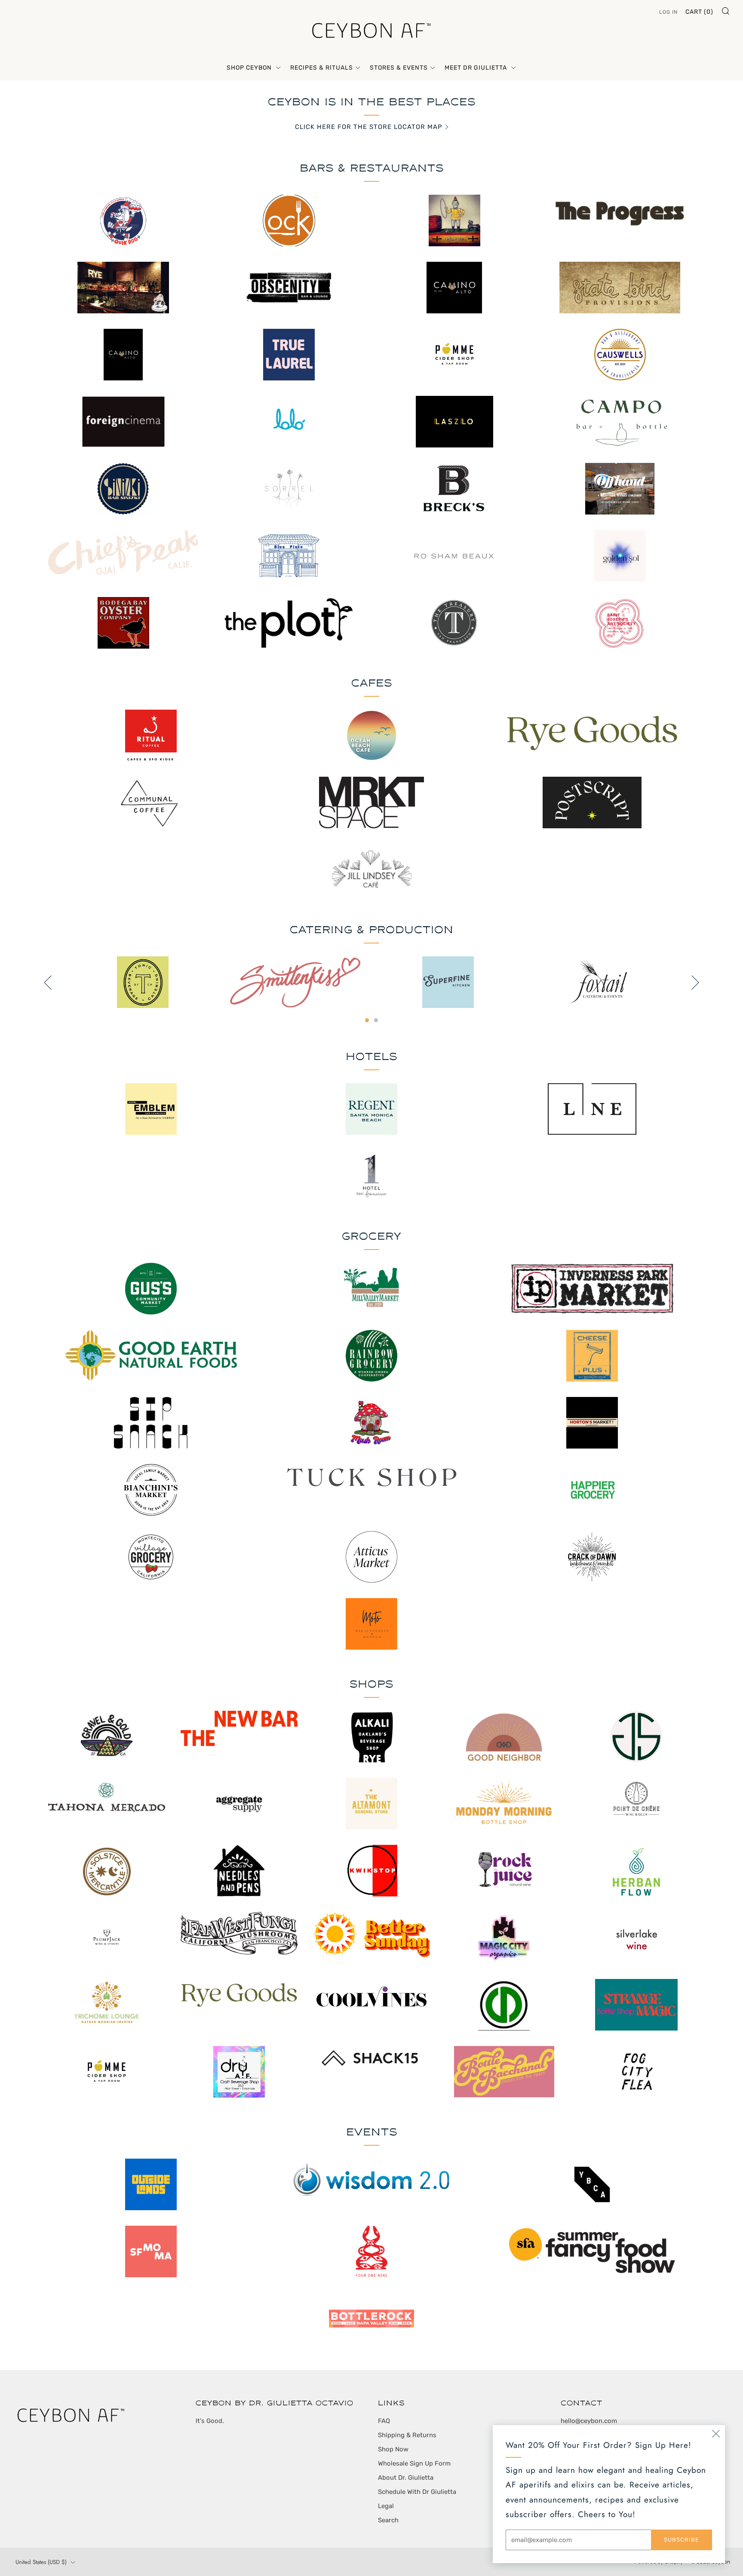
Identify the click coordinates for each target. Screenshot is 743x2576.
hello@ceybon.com (589, 2421)
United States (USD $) (41, 2562)
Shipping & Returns (407, 2435)
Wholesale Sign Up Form (414, 2463)
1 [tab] (367, 1020)
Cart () (699, 12)
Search (388, 2520)
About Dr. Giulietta (406, 2478)
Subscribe (682, 2540)
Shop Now (393, 2449)
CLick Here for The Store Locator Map (369, 127)
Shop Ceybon (250, 68)
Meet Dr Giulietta (477, 68)
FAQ (384, 2421)
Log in (668, 12)
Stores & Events (399, 68)
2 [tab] (376, 1020)
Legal (386, 2506)
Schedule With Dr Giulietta (417, 2492)
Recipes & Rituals (322, 68)
